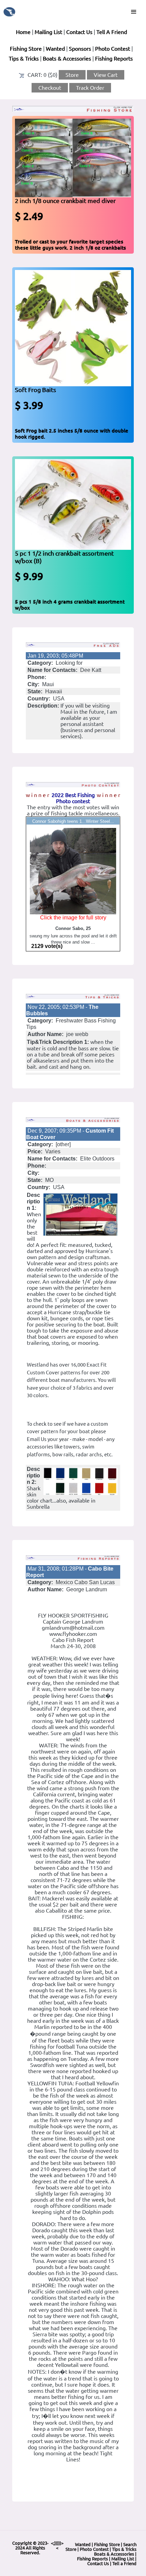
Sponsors (80, 49)
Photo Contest (113, 49)
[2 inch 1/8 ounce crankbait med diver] (73, 157)
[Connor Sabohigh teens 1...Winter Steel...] (73, 870)
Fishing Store (26, 49)
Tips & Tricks (24, 58)
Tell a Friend (124, 2563)
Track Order (90, 88)
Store (72, 75)
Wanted (55, 49)
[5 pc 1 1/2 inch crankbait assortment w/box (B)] (73, 504)
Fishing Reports (114, 58)
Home (23, 32)
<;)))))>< (57, 2545)
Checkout (50, 88)
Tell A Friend (112, 32)
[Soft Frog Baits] (73, 327)
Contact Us (79, 32)
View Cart (106, 75)
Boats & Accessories (67, 58)
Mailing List (48, 32)
